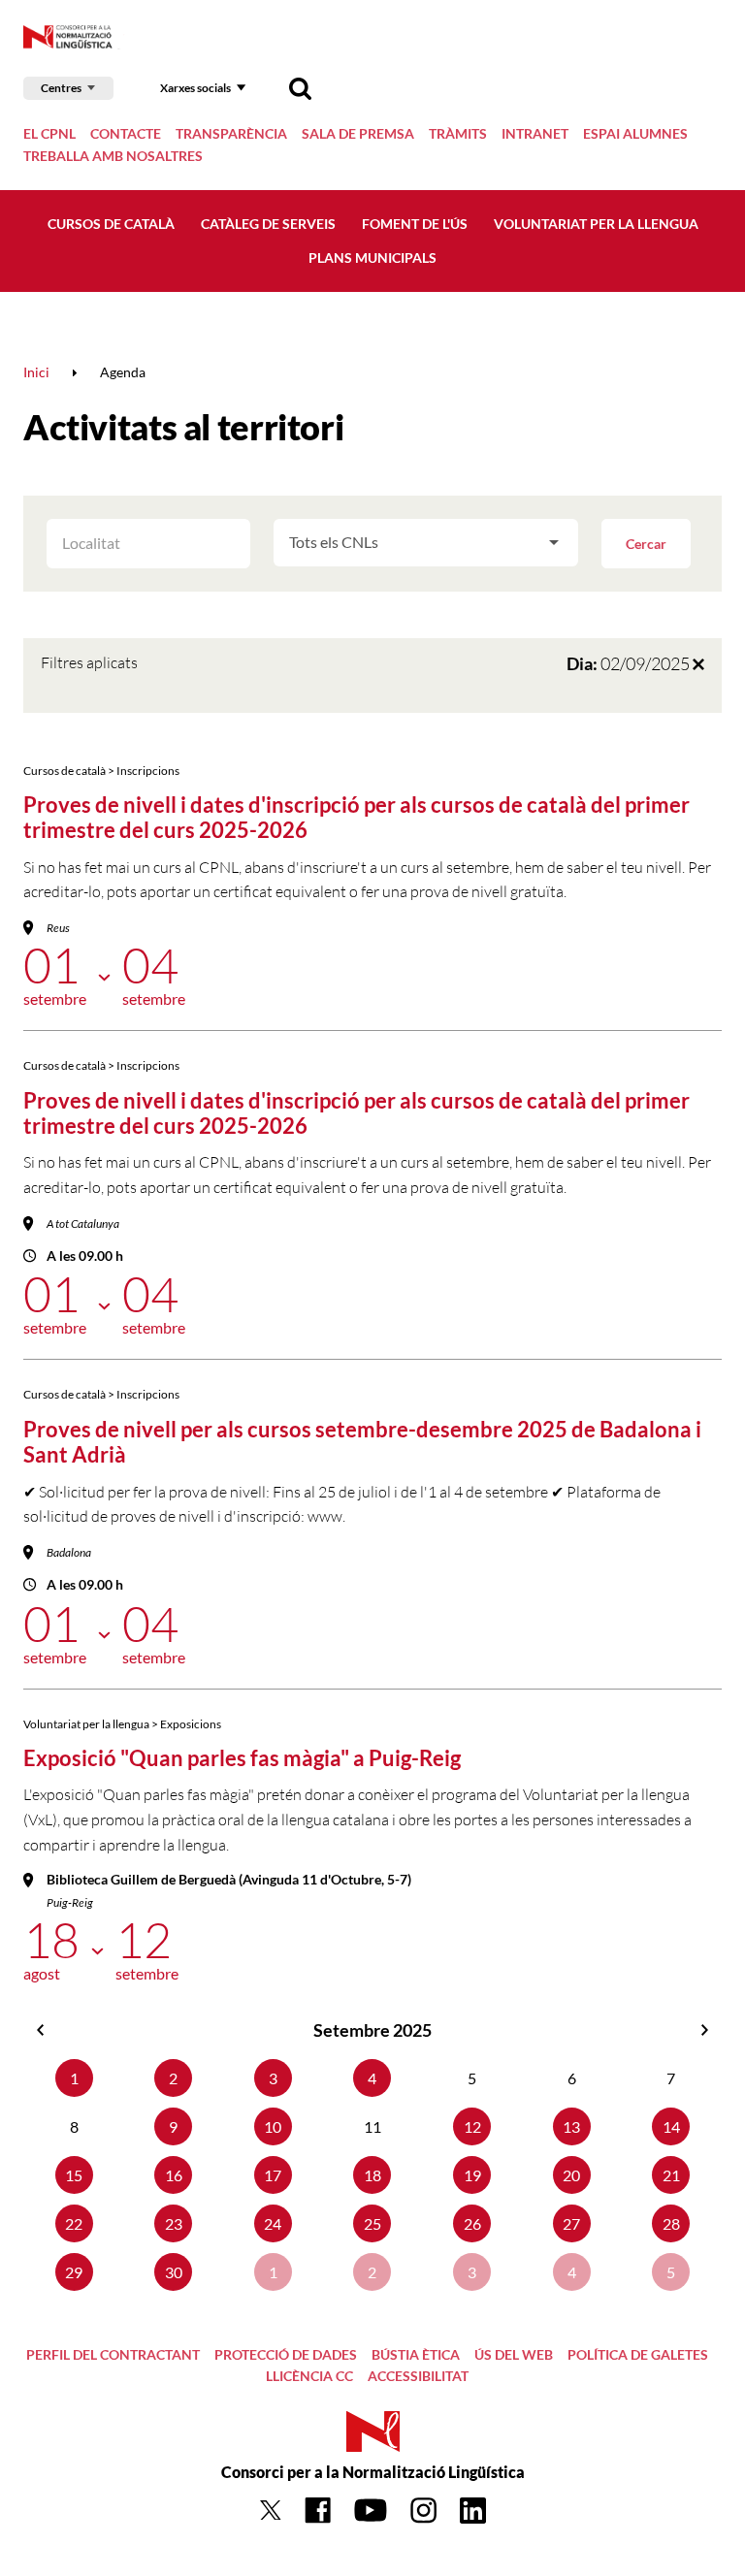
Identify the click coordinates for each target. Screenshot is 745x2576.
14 (671, 2126)
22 (74, 2223)
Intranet (535, 133)
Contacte (126, 133)
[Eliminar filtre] (698, 663)
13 (571, 2126)
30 (174, 2272)
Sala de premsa (358, 133)
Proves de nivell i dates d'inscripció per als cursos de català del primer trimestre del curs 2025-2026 (356, 817)
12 (472, 2126)
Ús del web (514, 2354)
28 (671, 2223)
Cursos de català (111, 224)
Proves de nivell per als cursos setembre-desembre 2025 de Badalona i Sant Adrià (362, 1442)
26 (472, 2223)
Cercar (646, 544)
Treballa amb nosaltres (113, 156)
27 (571, 2223)
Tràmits (458, 133)
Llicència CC (309, 2376)
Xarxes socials (195, 88)
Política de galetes (638, 2354)
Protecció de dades (286, 2354)
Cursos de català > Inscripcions (101, 771)
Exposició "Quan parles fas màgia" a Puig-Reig (242, 1758)
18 (372, 2175)
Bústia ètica (416, 2354)
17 (273, 2175)
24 (273, 2223)
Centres (61, 88)
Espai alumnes (635, 133)
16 (174, 2175)
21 (671, 2175)
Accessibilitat (418, 2376)
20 (571, 2175)
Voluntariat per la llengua (596, 224)
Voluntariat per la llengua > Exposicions (122, 1724)
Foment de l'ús (415, 224)
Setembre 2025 (372, 2030)
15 (74, 2175)
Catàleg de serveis (268, 224)
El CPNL (49, 133)
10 (273, 2126)
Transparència (231, 133)
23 (174, 2223)
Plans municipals (372, 258)
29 (74, 2272)
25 (372, 2223)
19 (472, 2175)
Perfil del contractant (113, 2354)
